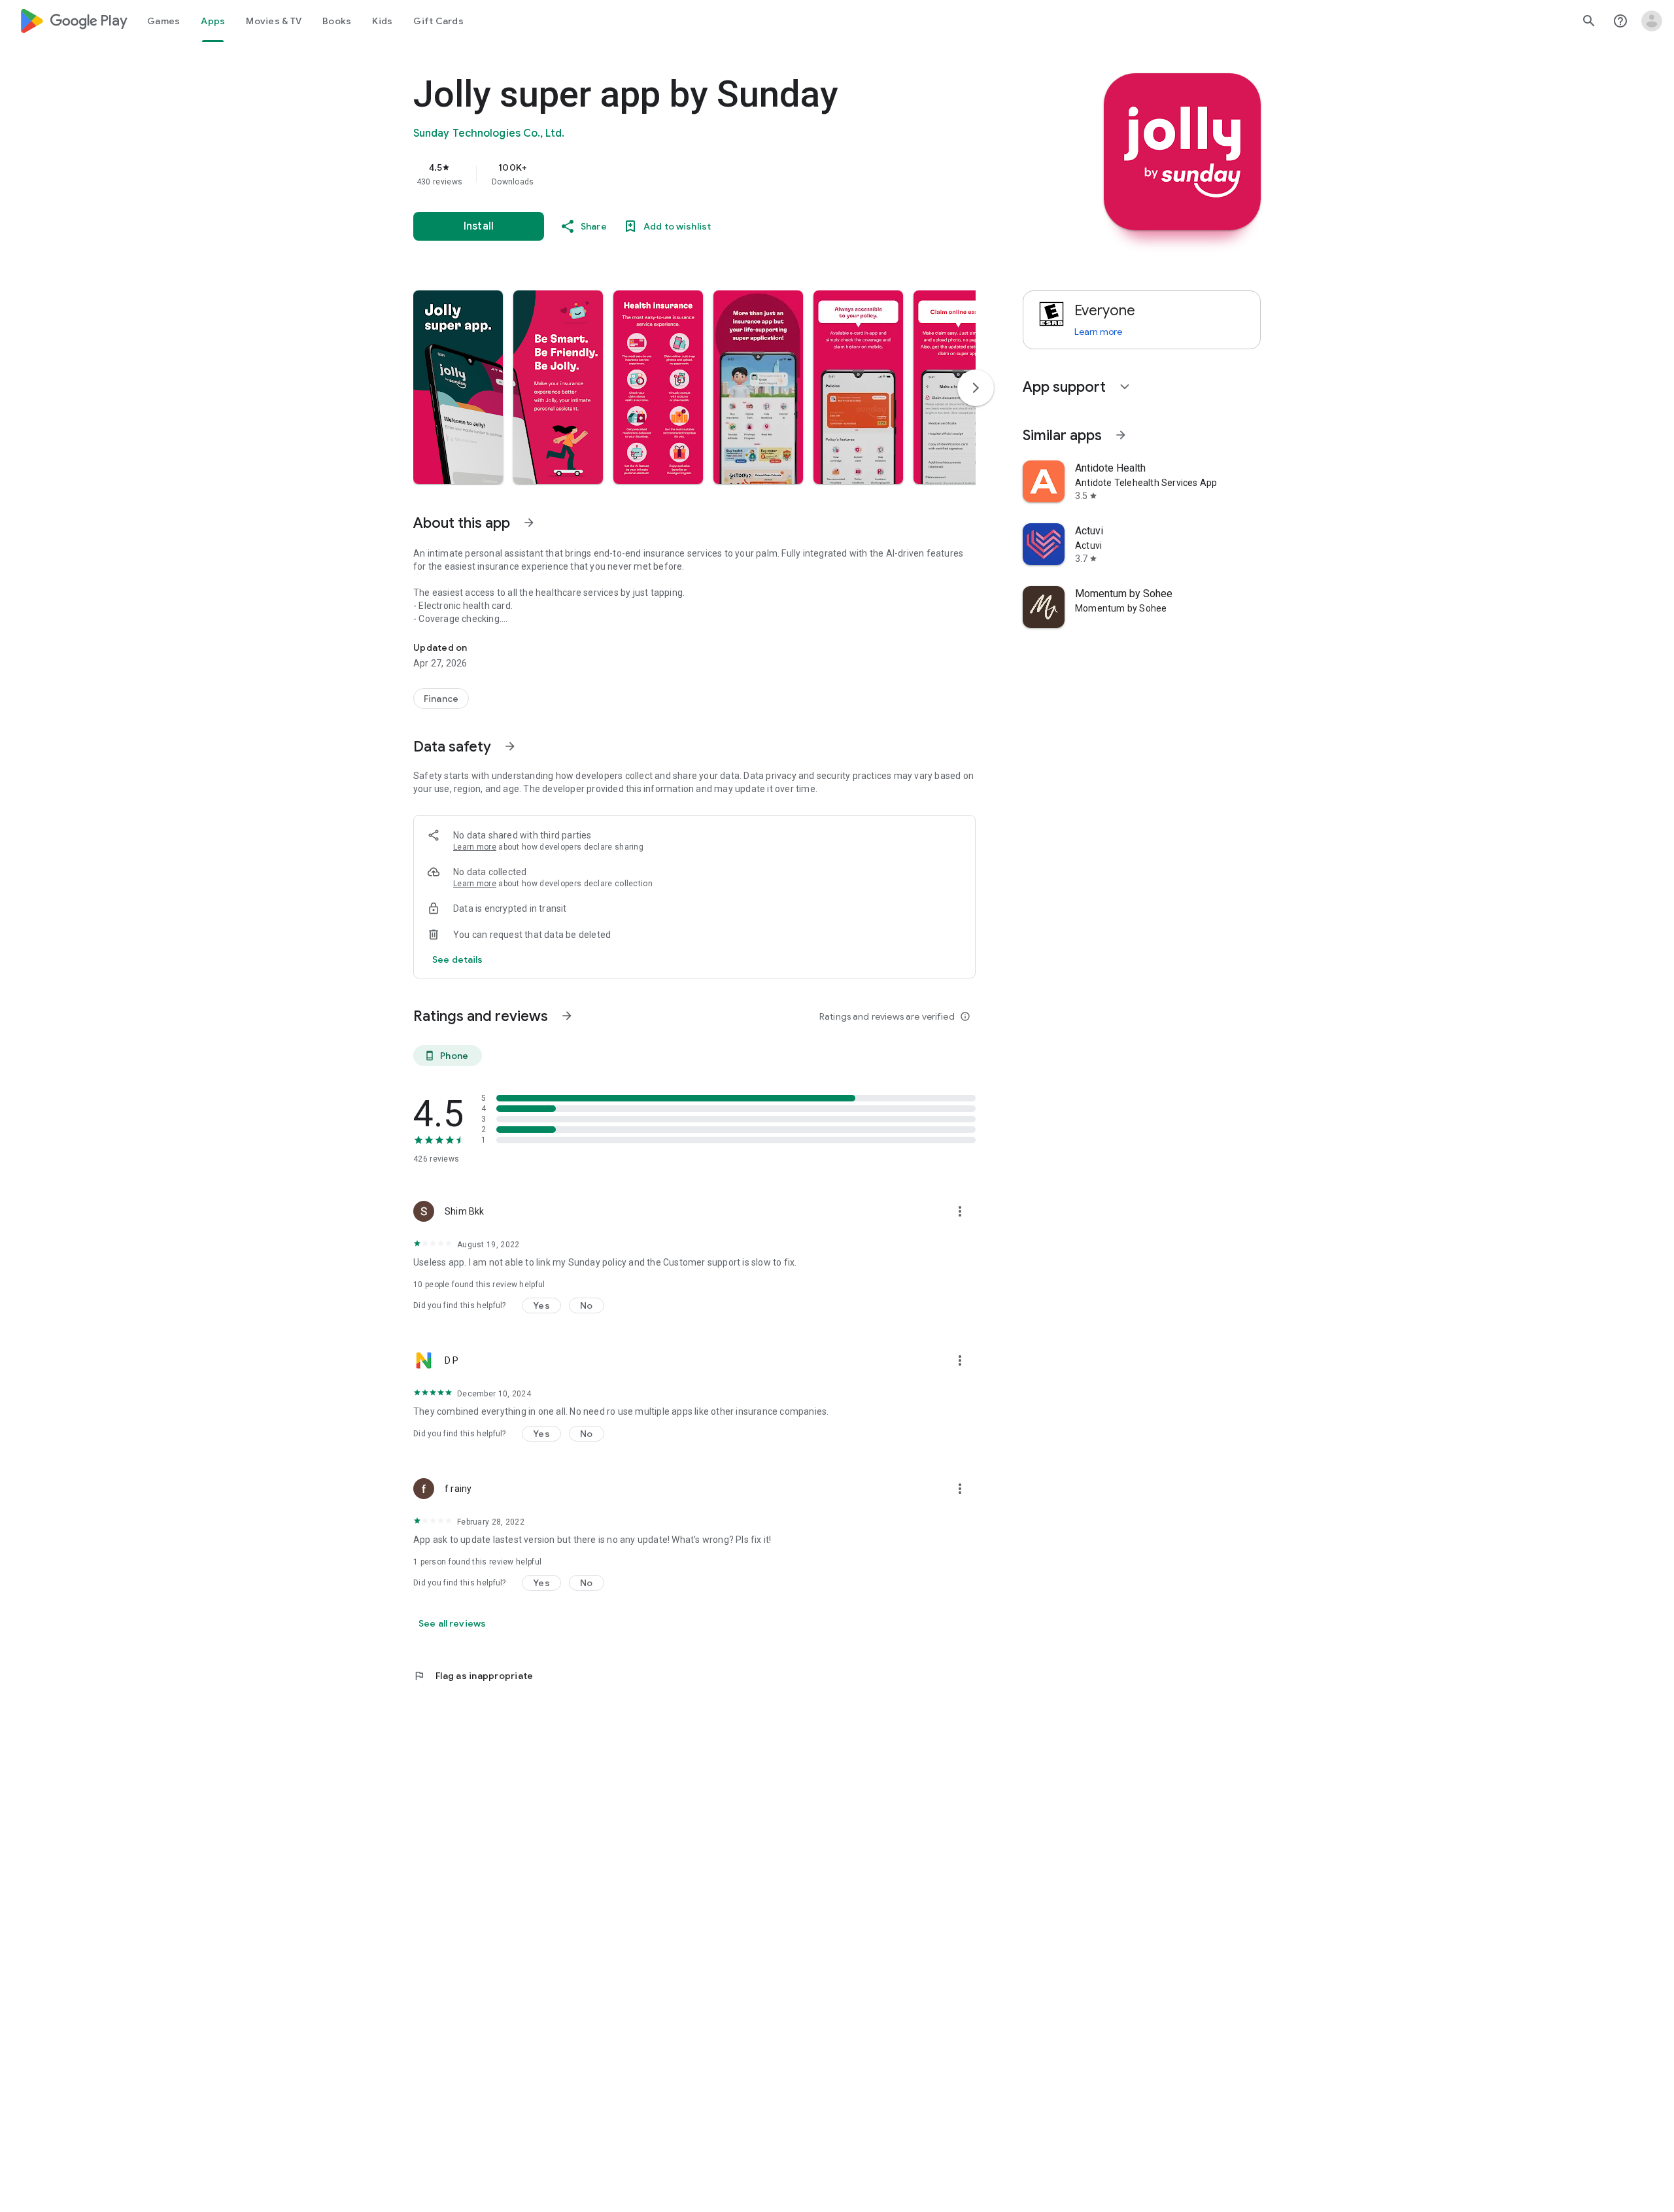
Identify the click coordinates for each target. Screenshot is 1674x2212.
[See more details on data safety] (458, 959)
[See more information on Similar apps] (1121, 435)
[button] (458, 387)
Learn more (475, 847)
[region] (675, 174)
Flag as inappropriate (473, 1676)
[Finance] (441, 699)
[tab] (163, 21)
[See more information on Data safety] (510, 746)
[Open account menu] (1652, 21)
